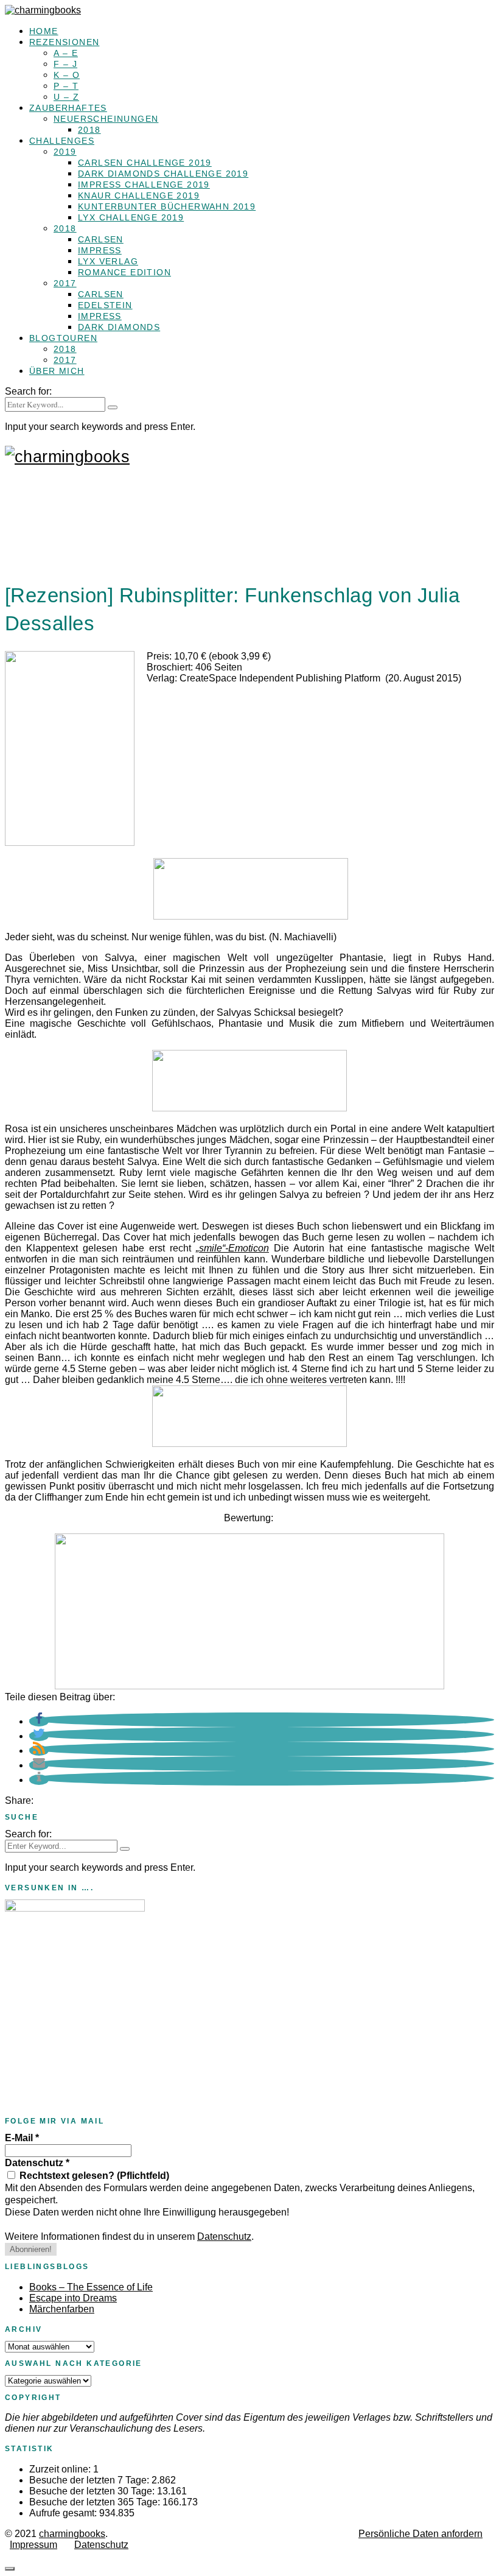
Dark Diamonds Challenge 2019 (163, 174)
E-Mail (22, 2138)
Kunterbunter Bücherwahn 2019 (167, 206)
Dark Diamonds (119, 327)
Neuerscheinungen (106, 119)
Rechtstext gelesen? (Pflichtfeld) (93, 2176)
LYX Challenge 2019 (131, 217)
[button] (39, 1721)
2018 (89, 130)
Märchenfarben (62, 2309)
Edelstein (105, 305)
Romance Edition (124, 272)
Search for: (28, 391)
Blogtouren (63, 338)
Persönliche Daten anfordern (420, 2534)
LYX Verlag (108, 261)
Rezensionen (64, 42)
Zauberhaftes (68, 108)
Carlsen (101, 239)
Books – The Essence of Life (91, 2287)
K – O (67, 75)
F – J (65, 64)
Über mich (57, 371)
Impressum (33, 2545)
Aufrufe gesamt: (64, 2513)
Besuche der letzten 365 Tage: (96, 2502)
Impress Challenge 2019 (144, 185)
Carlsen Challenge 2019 (145, 163)
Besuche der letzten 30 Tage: (93, 2491)
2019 (65, 152)
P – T (66, 86)
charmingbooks (72, 2534)
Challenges (62, 141)
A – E (66, 53)
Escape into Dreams (73, 2298)
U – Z (66, 97)
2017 (65, 283)
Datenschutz (37, 2163)
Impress (100, 250)
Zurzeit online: (61, 2469)
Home (44, 31)
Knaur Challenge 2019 (139, 195)
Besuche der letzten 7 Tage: (90, 2480)
